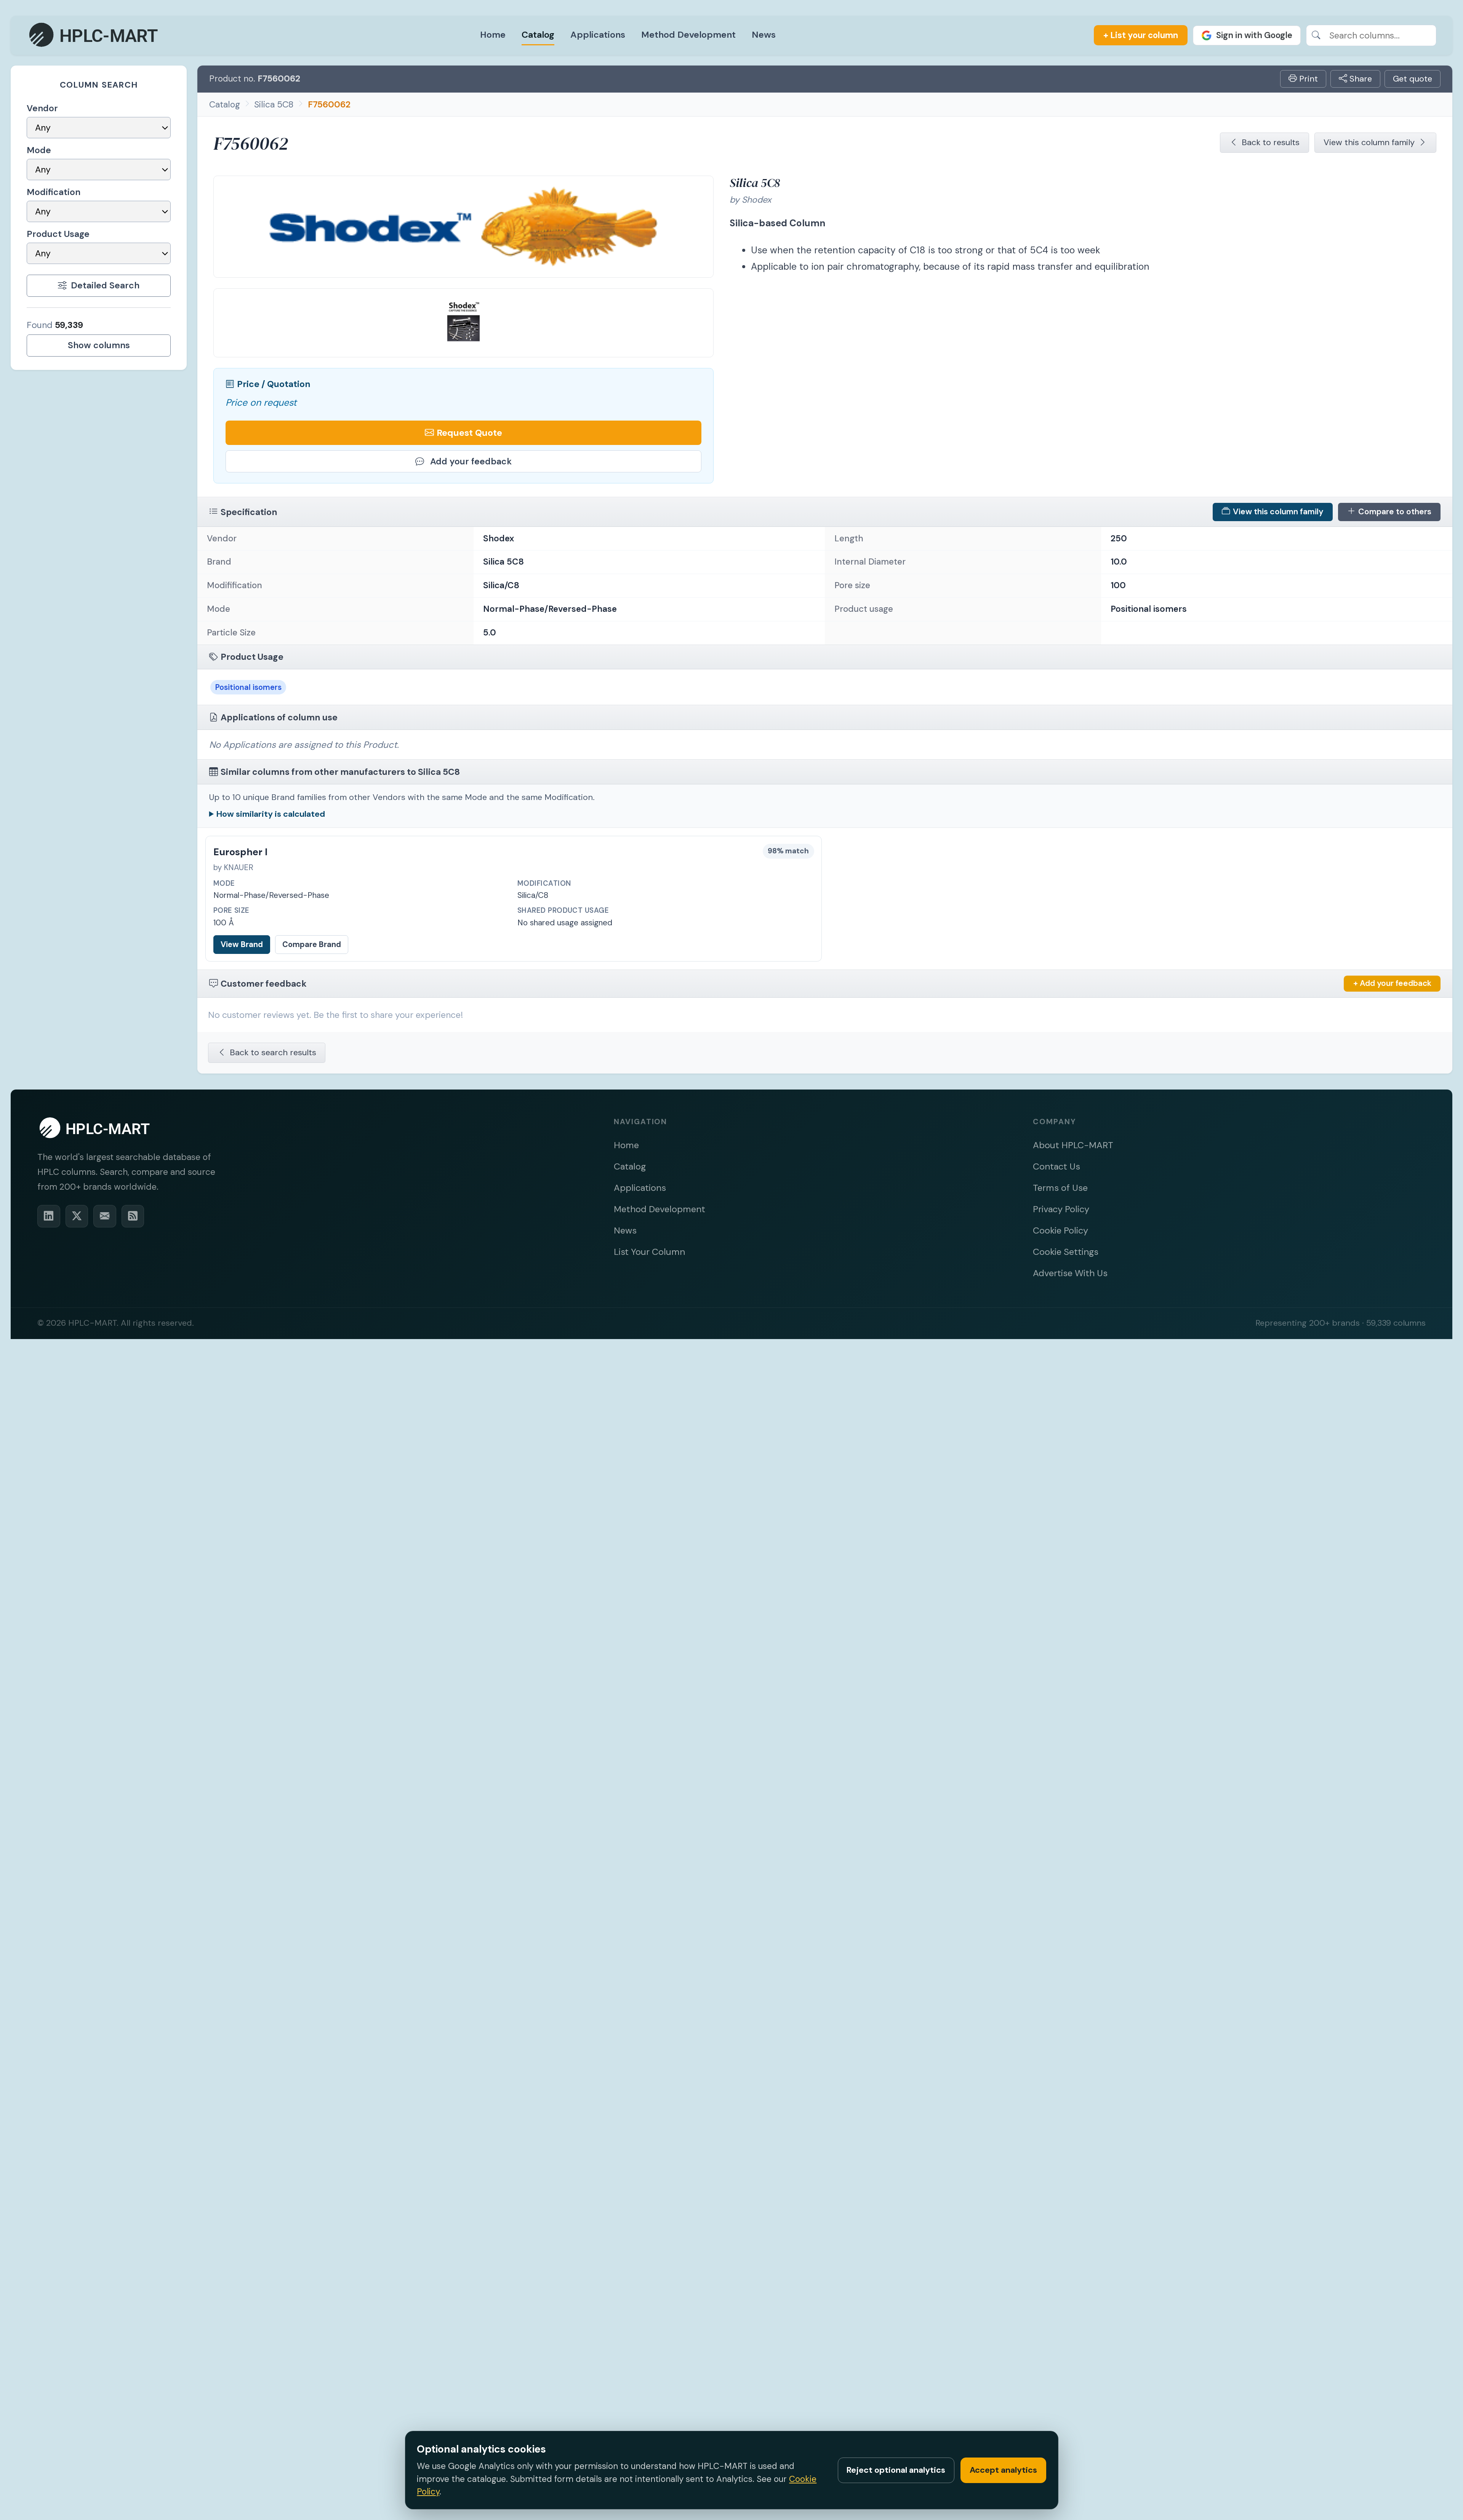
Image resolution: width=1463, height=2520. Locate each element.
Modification (54, 192)
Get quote (1413, 79)
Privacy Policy (1061, 1209)
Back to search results (273, 1052)
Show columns (99, 345)
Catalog (538, 34)
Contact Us (1056, 1166)
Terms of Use (1060, 1188)
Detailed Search (105, 285)
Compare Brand (312, 944)
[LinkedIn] (49, 1216)
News (764, 34)
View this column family (1369, 142)
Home (493, 34)
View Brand (242, 944)
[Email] (105, 1216)
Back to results (1271, 142)
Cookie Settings (1066, 1252)
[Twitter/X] (77, 1216)
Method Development (688, 34)
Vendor (42, 108)
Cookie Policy (1060, 1230)
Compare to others (1395, 512)
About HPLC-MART (1073, 1145)
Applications (598, 34)
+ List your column (1141, 35)
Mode (39, 150)
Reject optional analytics (896, 2470)
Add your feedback (471, 461)
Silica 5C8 (274, 104)
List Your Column (649, 1252)
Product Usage (58, 234)
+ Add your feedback (1392, 983)
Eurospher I (240, 852)
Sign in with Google (1254, 35)
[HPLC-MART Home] (94, 35)
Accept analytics (1003, 2470)
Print (1307, 79)
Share (1360, 79)
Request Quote (469, 433)
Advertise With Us (1070, 1273)
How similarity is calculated (271, 814)
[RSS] (133, 1216)
